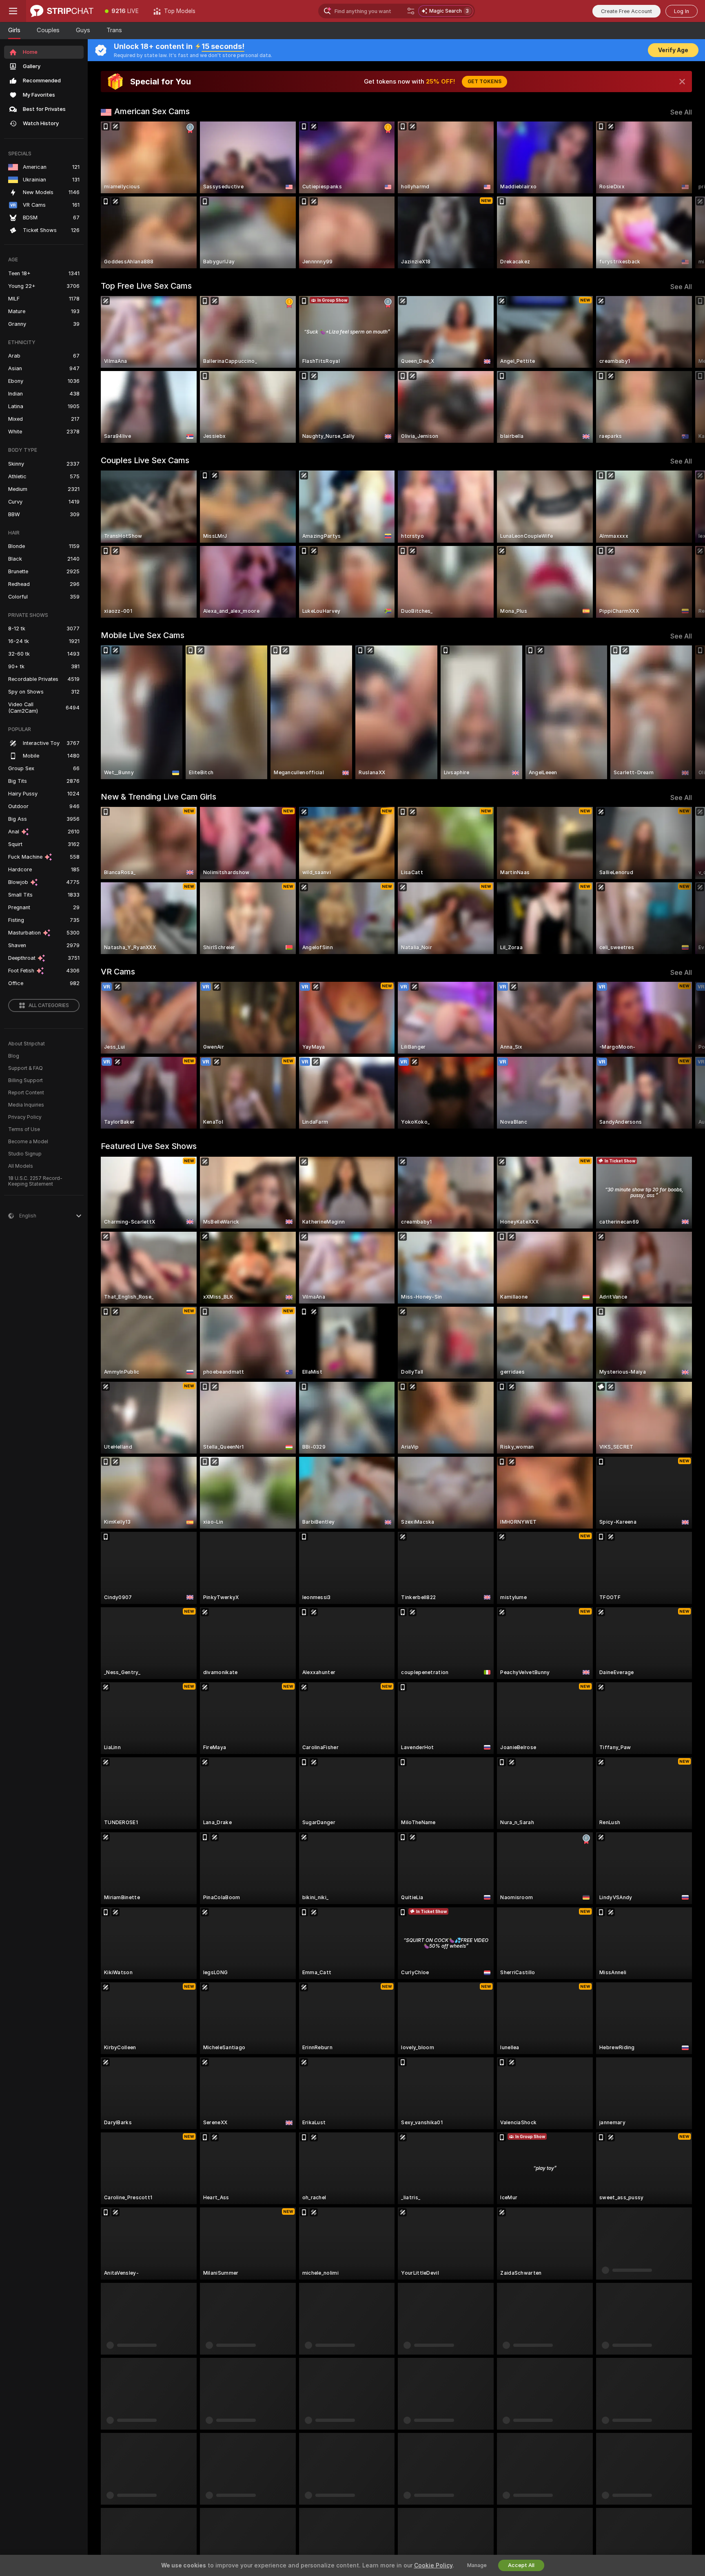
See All (681, 112)
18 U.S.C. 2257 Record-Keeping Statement (35, 1181)
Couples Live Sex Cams (145, 460)
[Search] (411, 11)
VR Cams (118, 972)
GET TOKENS (484, 82)
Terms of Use (24, 1129)
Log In (682, 11)
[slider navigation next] (685, 195)
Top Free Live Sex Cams (146, 286)
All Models (21, 1166)
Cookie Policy (433, 2565)
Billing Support (25, 1080)
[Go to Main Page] (62, 11)
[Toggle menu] (13, 11)
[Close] (682, 82)
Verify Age (673, 50)
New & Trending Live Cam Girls (159, 797)
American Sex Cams (152, 111)
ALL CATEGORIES (49, 1005)
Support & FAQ (25, 1068)
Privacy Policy (25, 1117)
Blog (14, 1056)
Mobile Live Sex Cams (143, 635)
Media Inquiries (26, 1105)
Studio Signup (25, 1154)
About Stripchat (27, 1044)
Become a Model (28, 1142)
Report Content (26, 1093)
